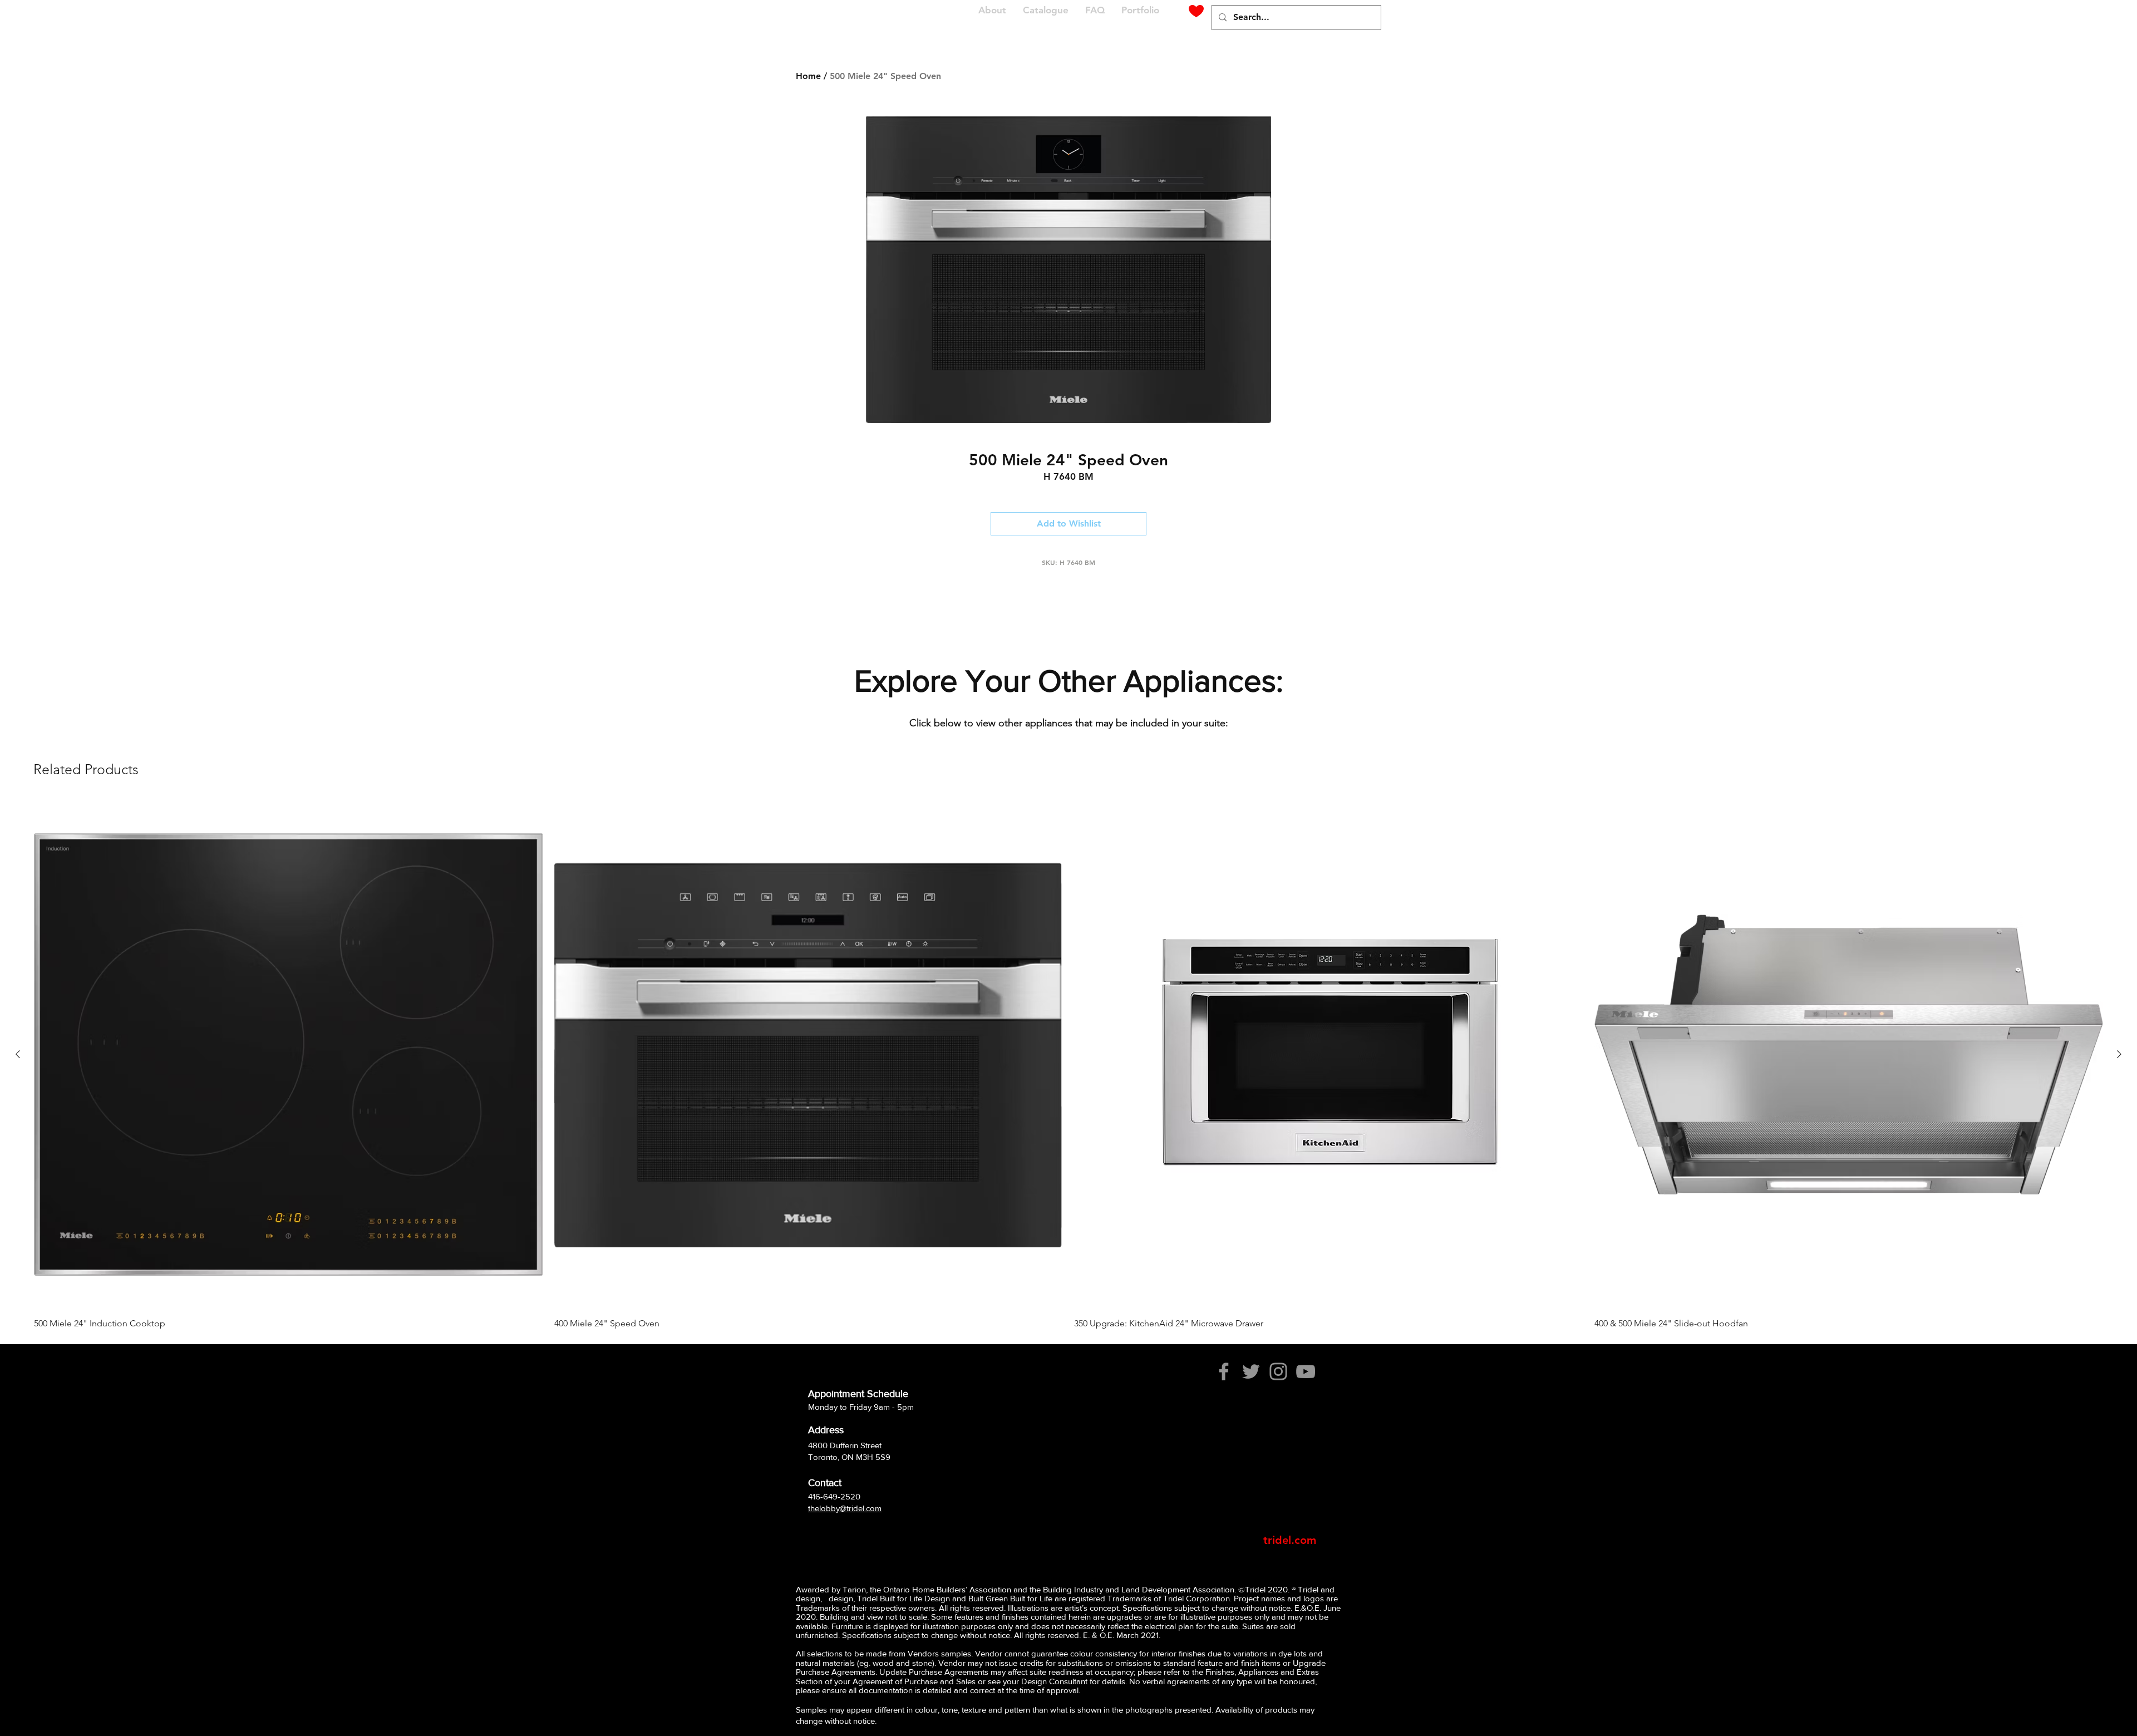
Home (808, 76)
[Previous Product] (18, 1054)
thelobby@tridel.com (845, 1508)
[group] (1068, 1064)
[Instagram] (1278, 1371)
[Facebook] (1224, 1371)
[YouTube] (1306, 1371)
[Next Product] (2119, 1054)
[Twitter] (1251, 1371)
